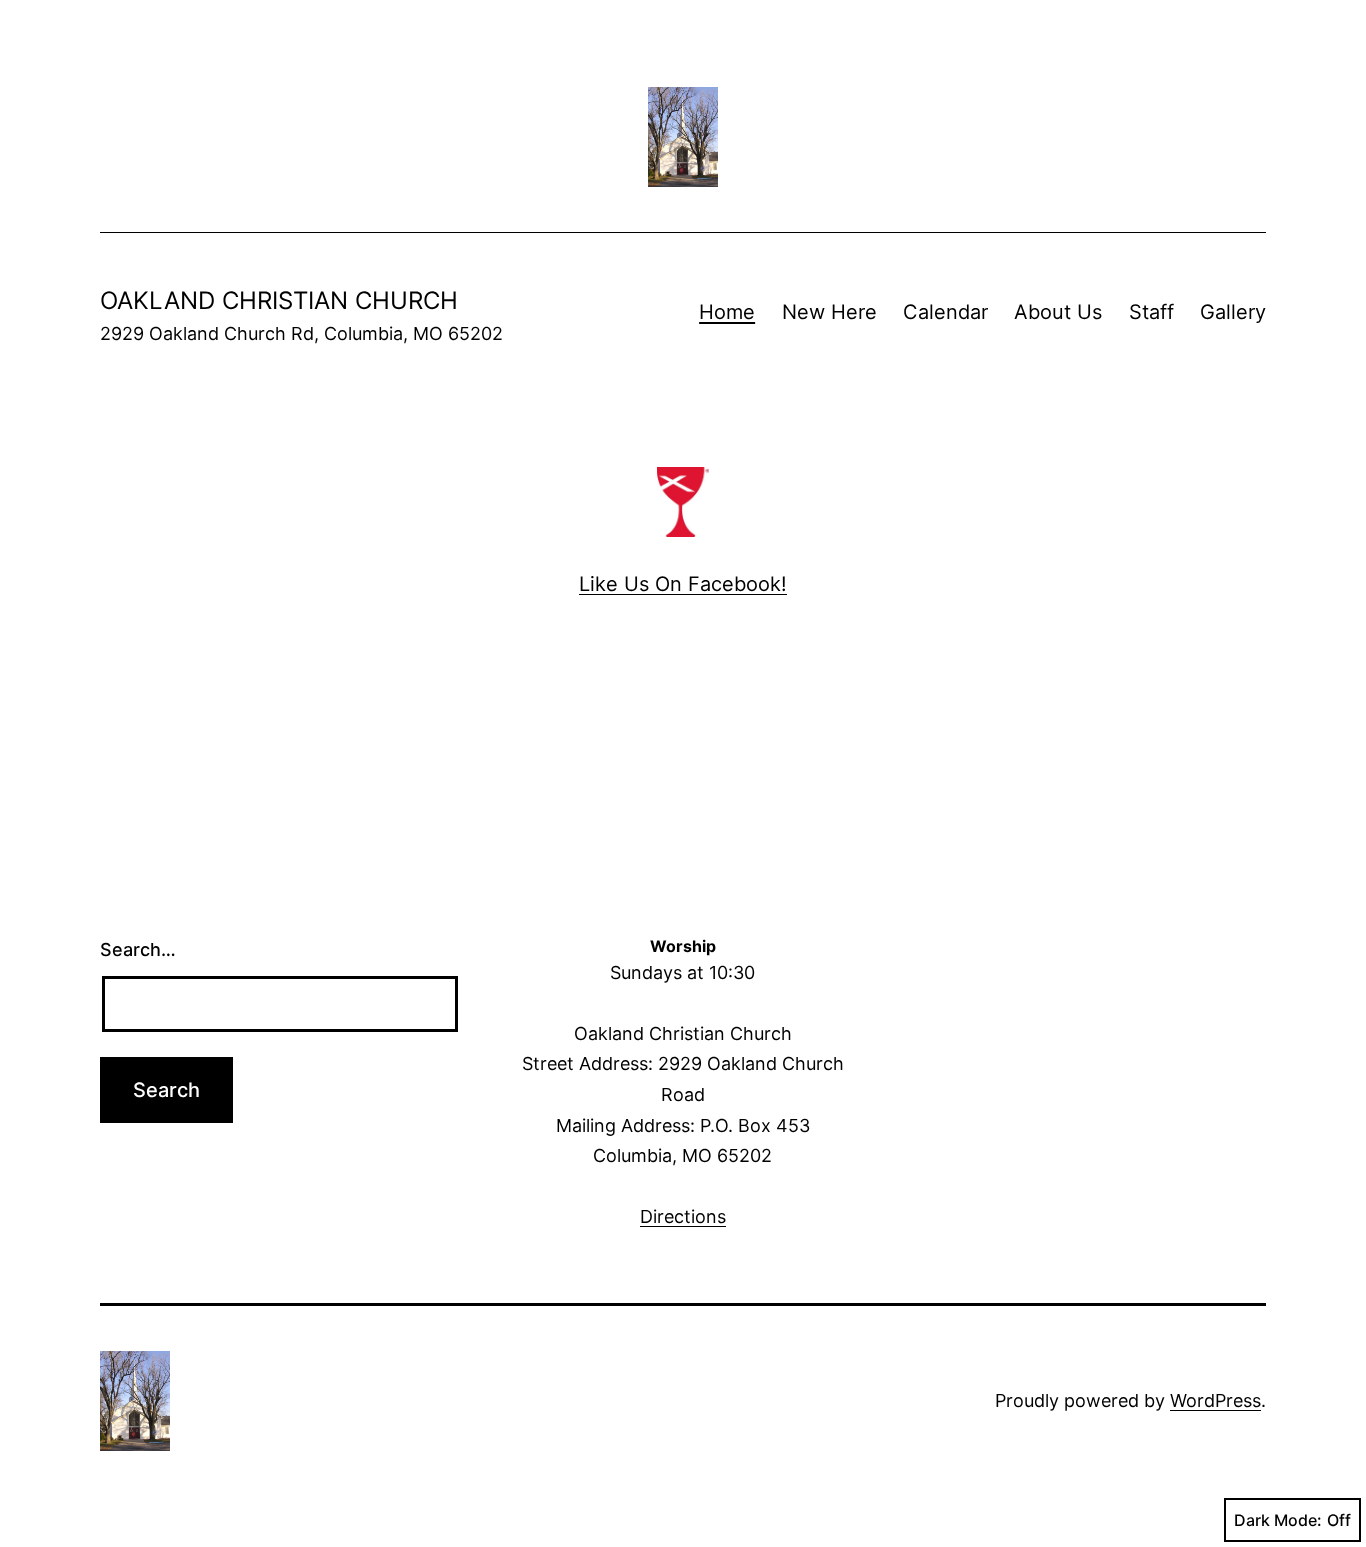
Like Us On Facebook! (683, 584)
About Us (1058, 312)
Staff (1151, 312)
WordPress (1215, 1400)
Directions (683, 1216)
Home (727, 312)
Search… (138, 949)
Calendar (945, 312)
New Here (829, 312)
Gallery (1233, 312)
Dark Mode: (1278, 1520)
